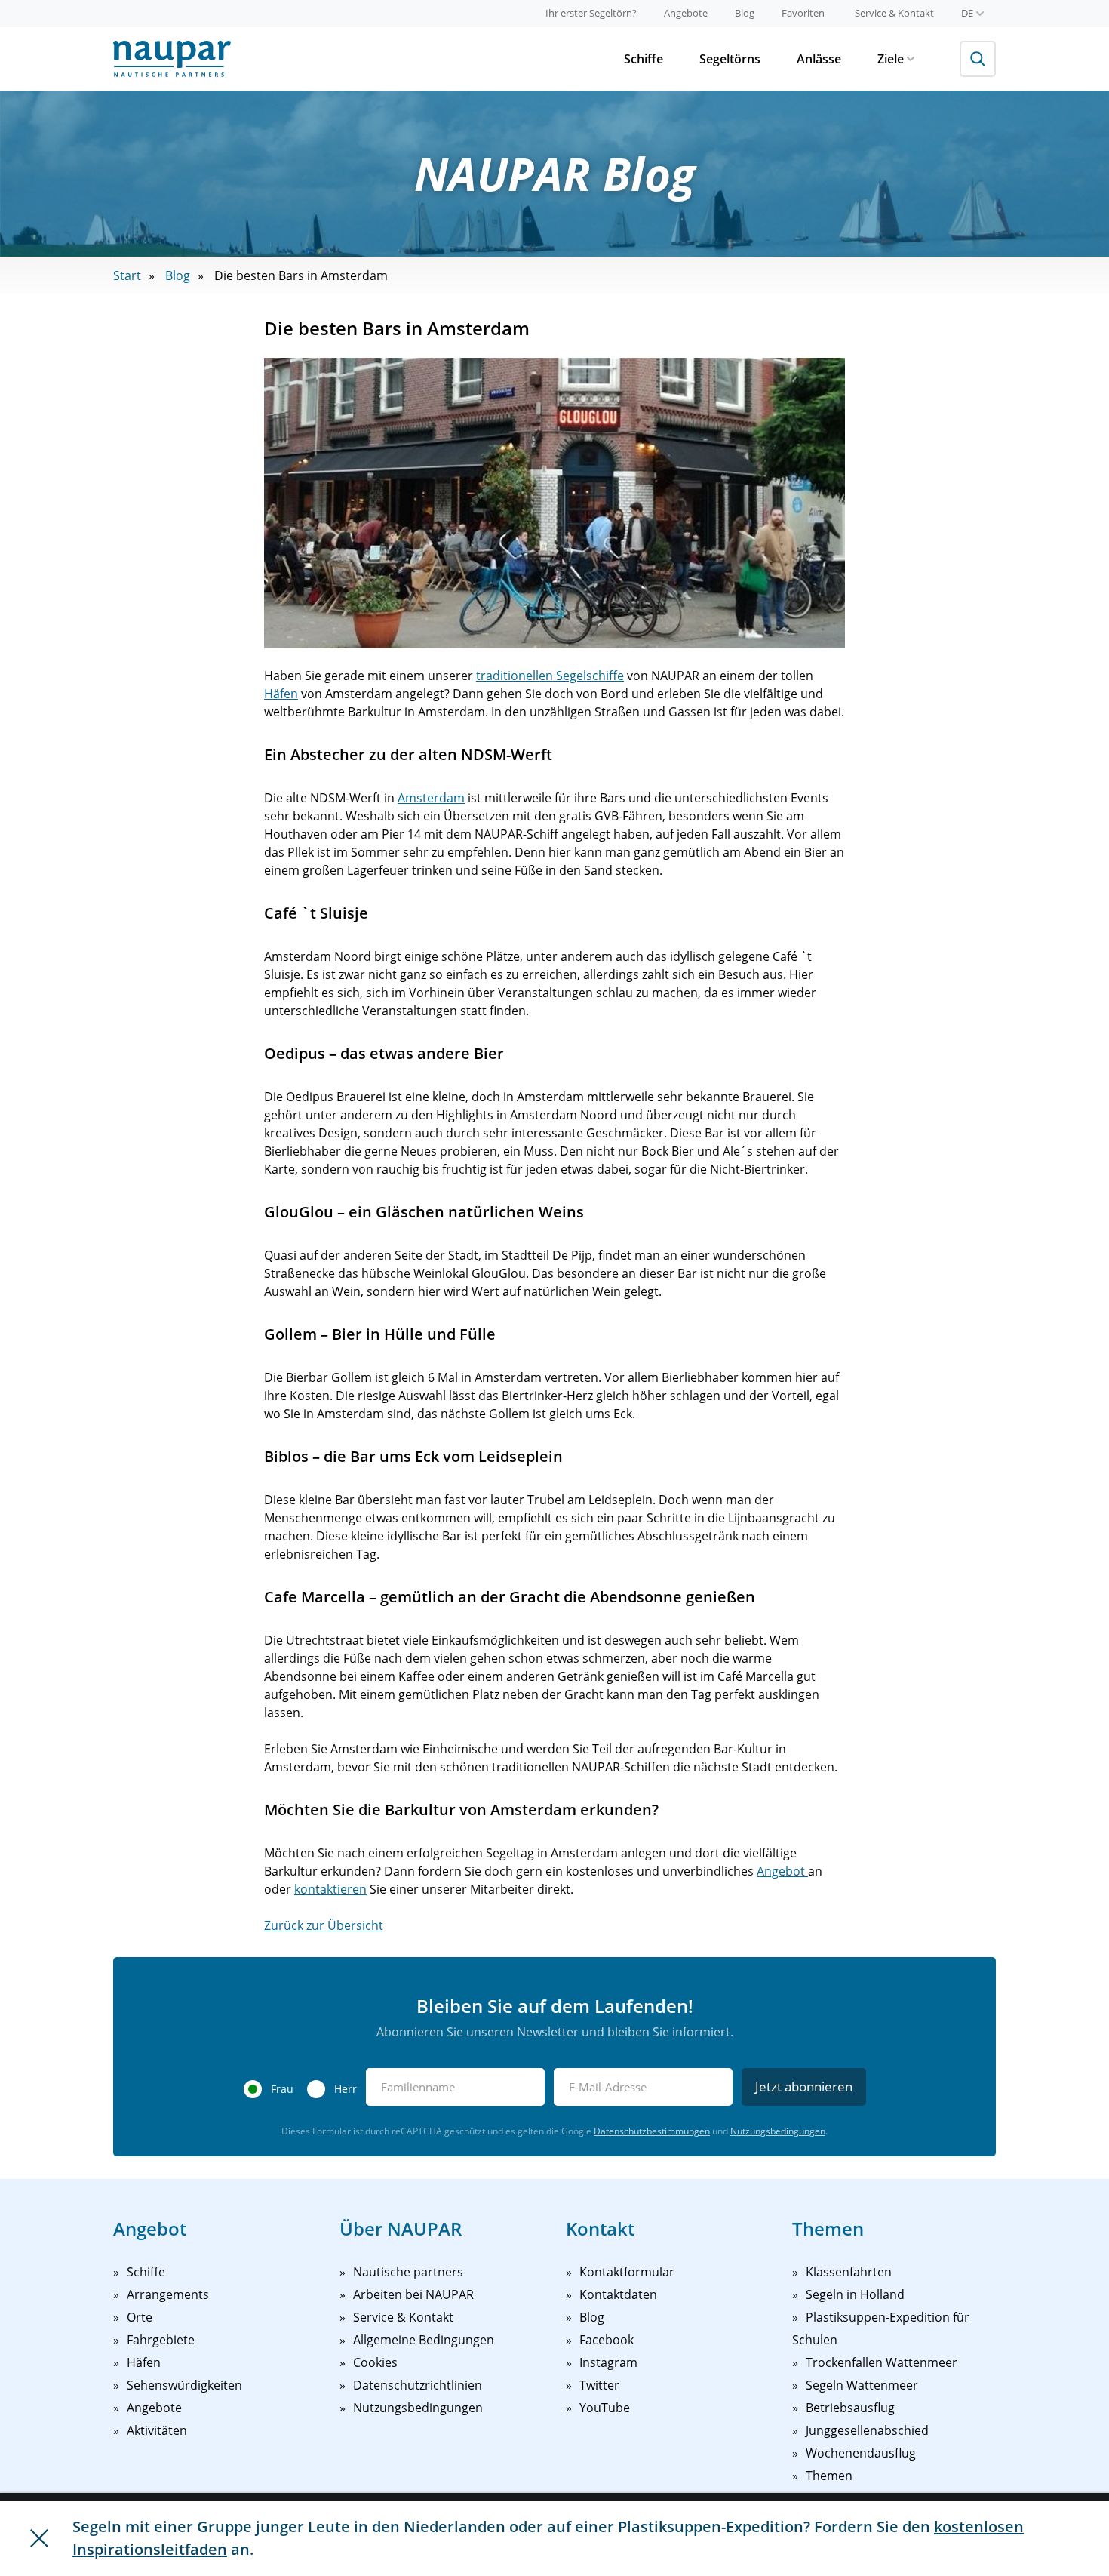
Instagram (608, 2362)
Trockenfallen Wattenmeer (882, 2362)
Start (127, 275)
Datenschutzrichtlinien (418, 2385)
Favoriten (803, 13)
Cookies (375, 2362)
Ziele (891, 59)
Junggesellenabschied (867, 2430)
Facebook (607, 2340)
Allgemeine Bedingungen (424, 2340)
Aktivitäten (157, 2430)
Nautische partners (408, 2272)
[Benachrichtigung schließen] (39, 2538)
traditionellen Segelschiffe (550, 676)
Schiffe (644, 59)
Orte (140, 2317)
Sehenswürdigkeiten (184, 2385)
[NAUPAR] (172, 59)
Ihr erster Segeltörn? (591, 13)
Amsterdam (431, 798)
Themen (829, 2476)
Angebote (686, 13)
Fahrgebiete (161, 2340)
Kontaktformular (627, 2272)
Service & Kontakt (894, 13)
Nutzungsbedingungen (778, 2131)
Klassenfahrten (849, 2272)
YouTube (605, 2408)
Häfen (281, 694)
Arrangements (168, 2294)
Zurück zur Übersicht (324, 1925)
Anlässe (819, 59)
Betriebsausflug (850, 2408)
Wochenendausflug (861, 2453)
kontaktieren (330, 1889)
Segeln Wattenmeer (862, 2385)
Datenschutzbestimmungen (652, 2131)
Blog (745, 13)
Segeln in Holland (855, 2294)
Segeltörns (730, 59)
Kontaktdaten (618, 2294)
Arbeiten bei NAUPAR (413, 2294)
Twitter (599, 2385)
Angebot (782, 1871)
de (967, 13)
